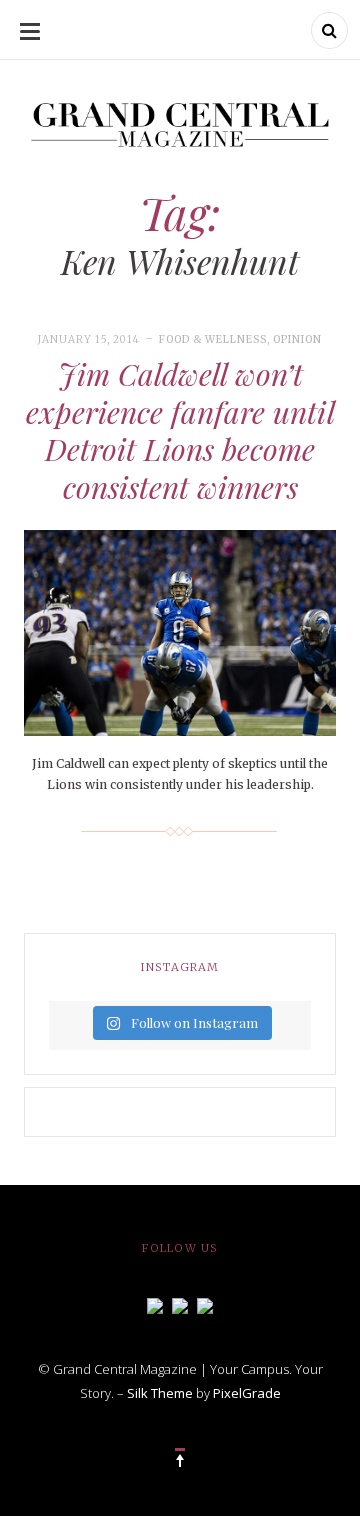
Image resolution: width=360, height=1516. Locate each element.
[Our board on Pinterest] (205, 1304)
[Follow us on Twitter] (180, 1304)
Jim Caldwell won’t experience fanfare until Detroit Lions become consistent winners (180, 430)
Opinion (297, 339)
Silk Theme (160, 1393)
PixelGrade (247, 1393)
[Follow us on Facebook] (155, 1304)
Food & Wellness (213, 339)
